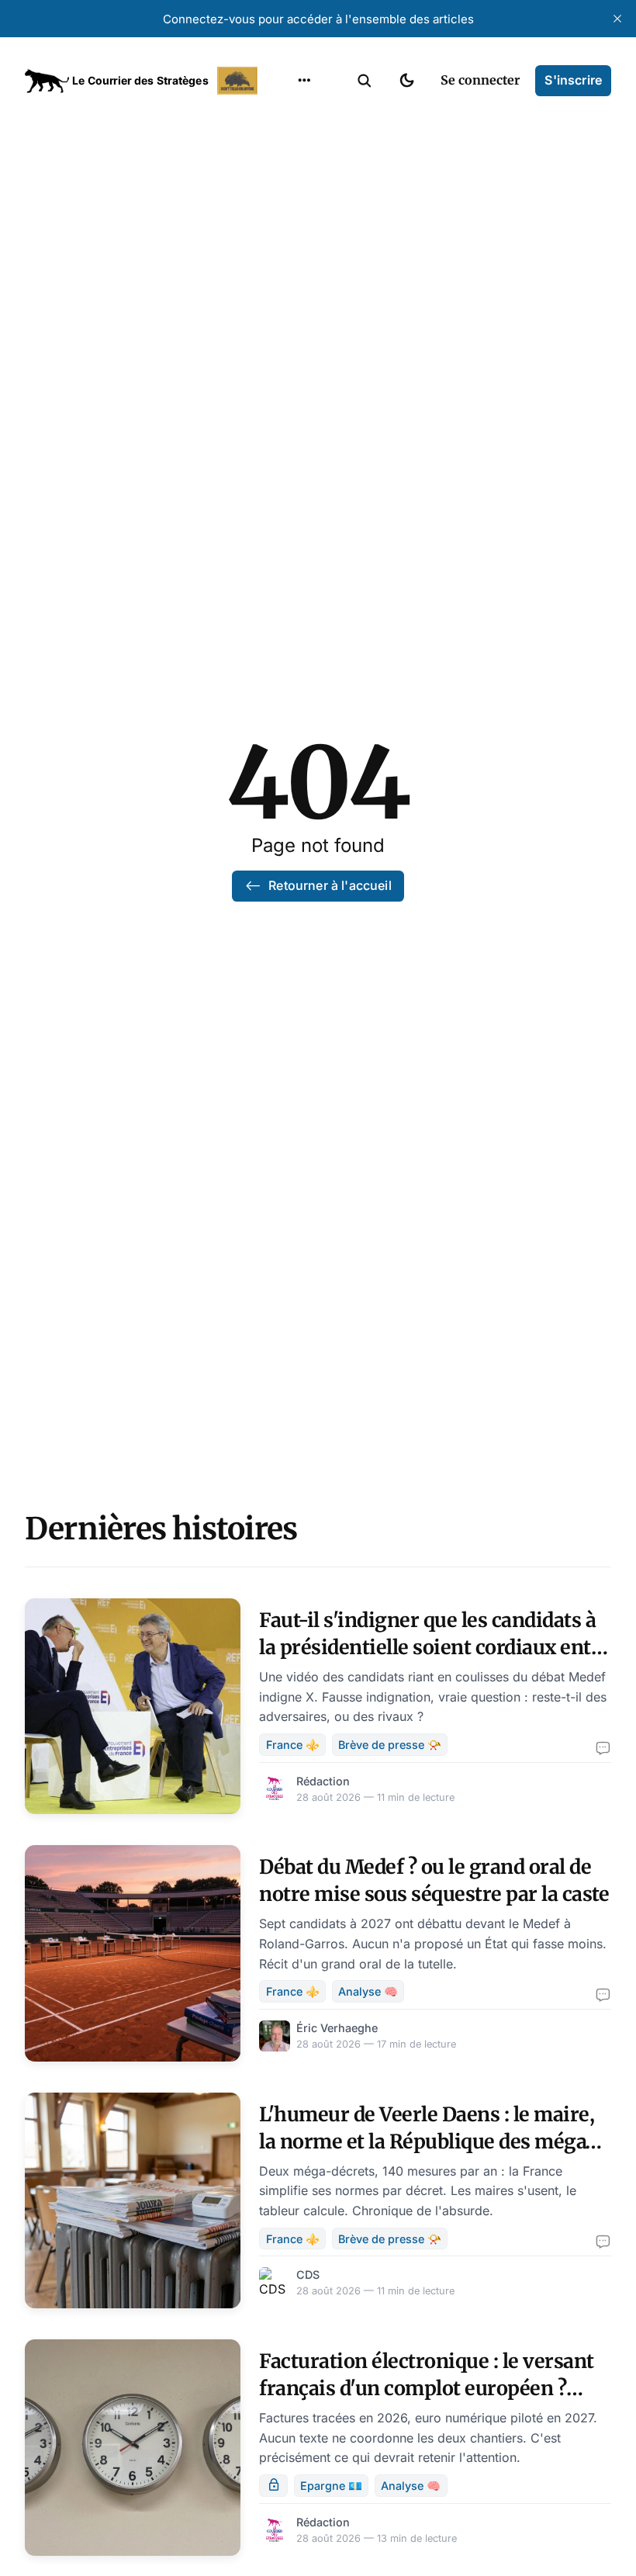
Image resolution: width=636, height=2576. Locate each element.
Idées (280, 207)
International (303, 147)
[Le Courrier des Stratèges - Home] (143, 81)
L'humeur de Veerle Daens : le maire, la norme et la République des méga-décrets (427, 2141)
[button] (365, 81)
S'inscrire (573, 80)
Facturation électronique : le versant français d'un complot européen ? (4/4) (427, 2388)
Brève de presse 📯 (390, 1745)
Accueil (285, 116)
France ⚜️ (293, 1745)
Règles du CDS (304, 298)
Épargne (289, 237)
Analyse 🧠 (368, 1991)
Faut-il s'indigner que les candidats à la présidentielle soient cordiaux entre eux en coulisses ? (435, 1647)
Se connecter (480, 80)
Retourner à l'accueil (330, 885)
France (284, 177)
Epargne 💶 (331, 2486)
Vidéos (284, 268)
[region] (304, 81)
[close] (617, 19)
